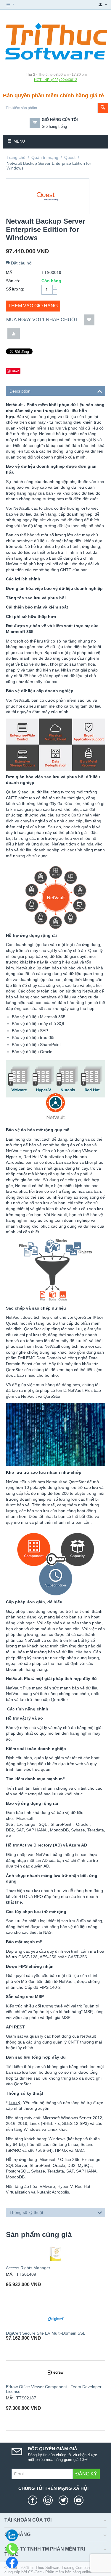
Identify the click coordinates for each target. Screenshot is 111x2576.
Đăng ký (86, 2474)
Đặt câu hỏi (21, 263)
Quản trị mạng (45, 157)
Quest (70, 157)
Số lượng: (15, 289)
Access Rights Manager (28, 2268)
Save (16, 371)
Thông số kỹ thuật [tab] (26, 2212)
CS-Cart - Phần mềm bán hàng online (60, 2572)
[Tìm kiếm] (103, 108)
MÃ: (10, 272)
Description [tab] (20, 391)
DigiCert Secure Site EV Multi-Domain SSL (46, 2333)
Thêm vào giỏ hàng (33, 306)
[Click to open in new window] (34, 2500)
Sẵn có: (13, 281)
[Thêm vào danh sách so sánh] (14, 334)
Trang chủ (16, 157)
